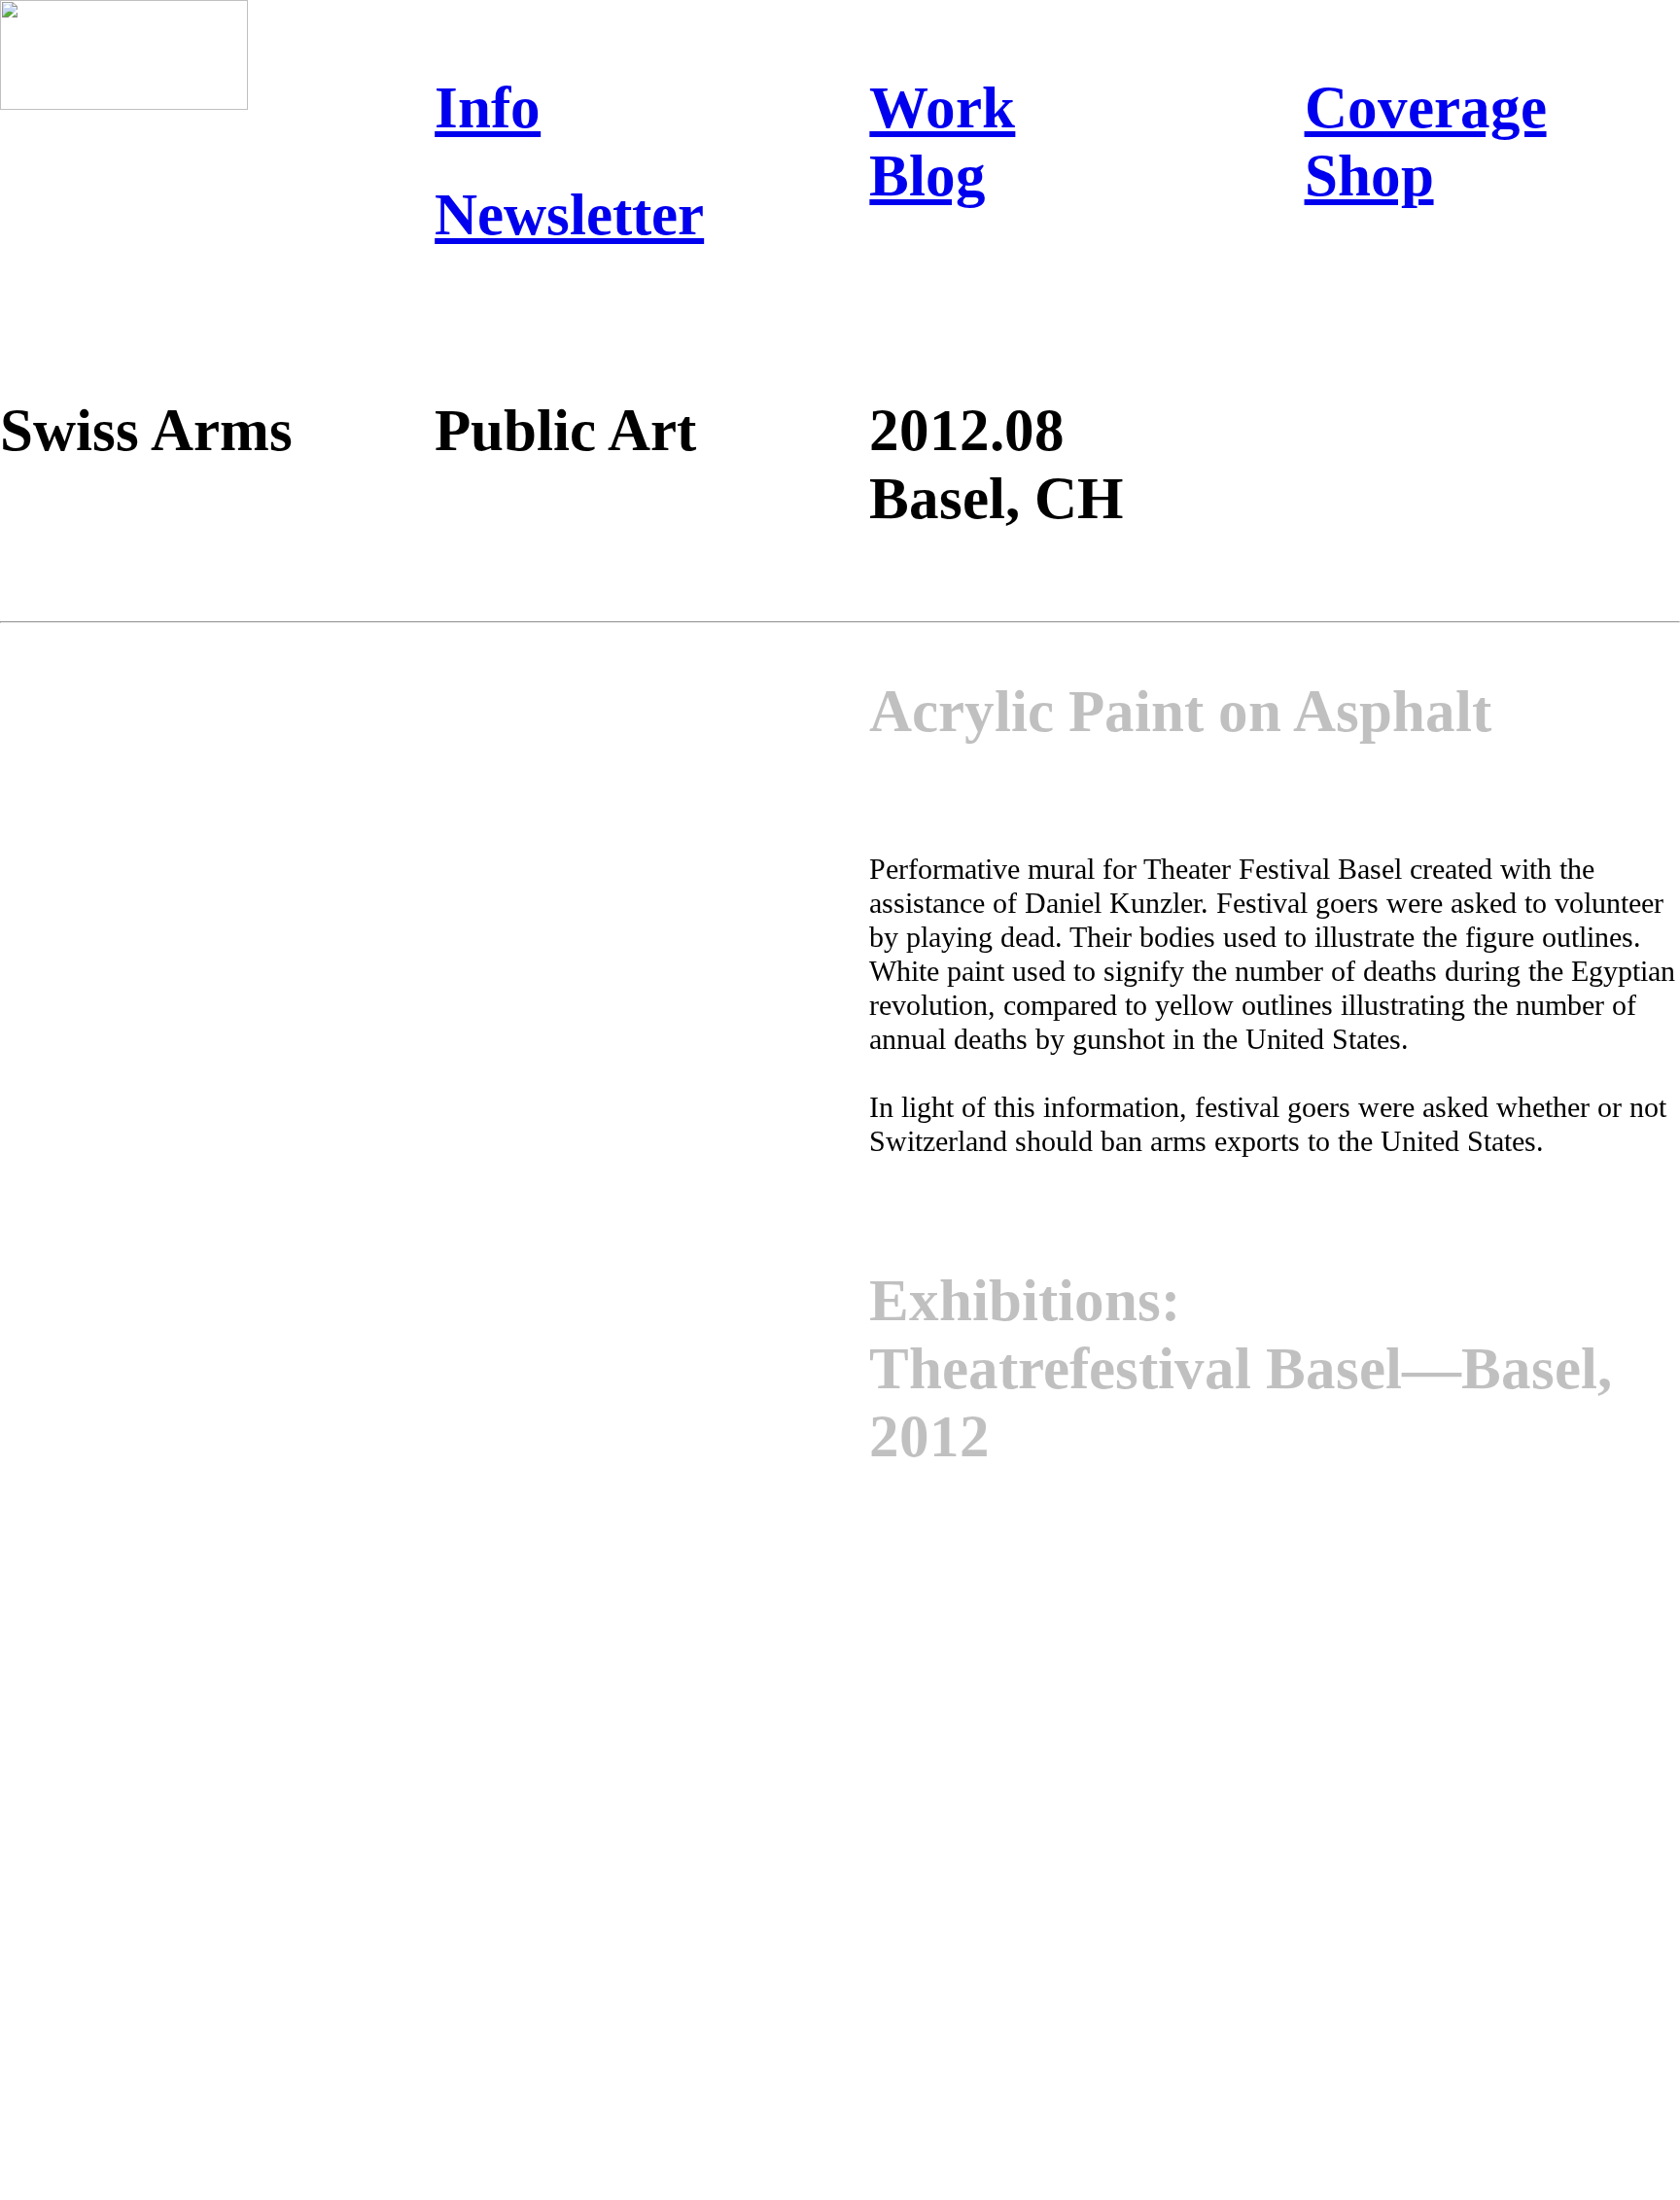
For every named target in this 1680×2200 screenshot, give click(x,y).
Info (488, 107)
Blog (927, 175)
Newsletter (569, 214)
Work (942, 107)
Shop (1369, 175)
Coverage (1426, 107)
